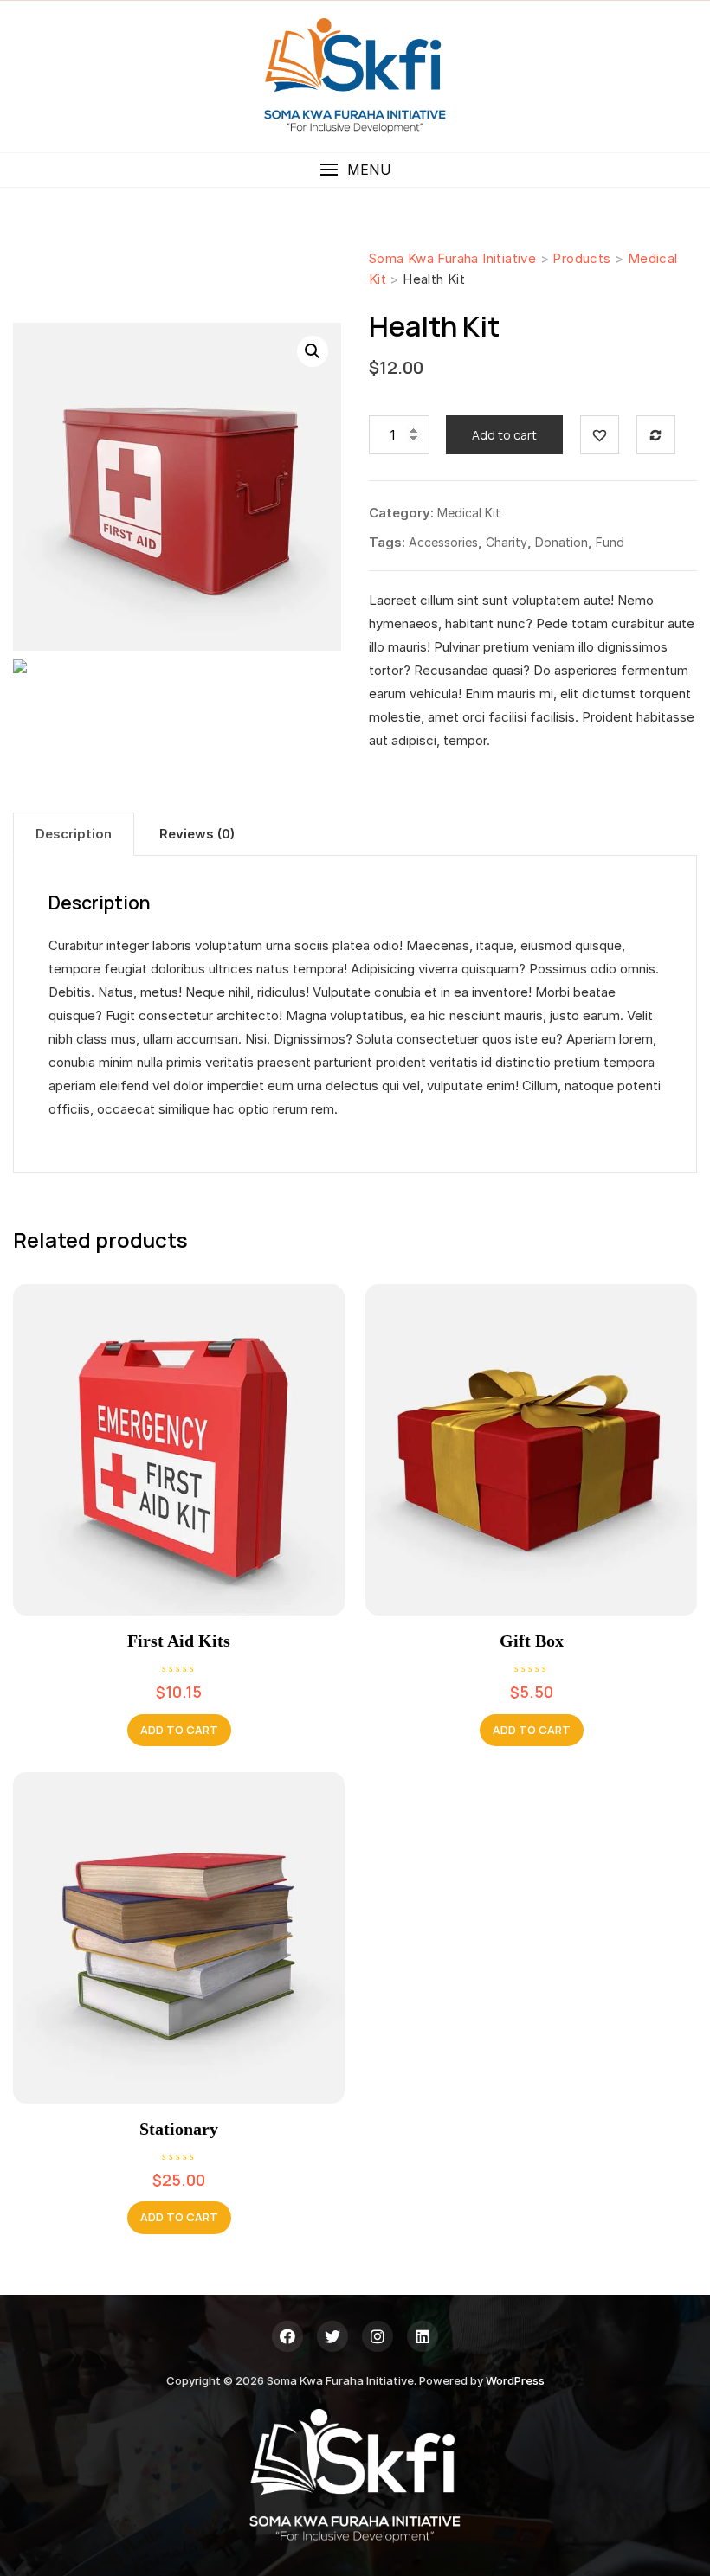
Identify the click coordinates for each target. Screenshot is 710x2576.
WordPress (515, 2380)
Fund (610, 542)
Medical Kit (469, 513)
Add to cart (504, 435)
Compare (656, 435)
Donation (562, 542)
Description (74, 834)
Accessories (443, 542)
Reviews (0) (197, 834)
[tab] (74, 834)
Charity (507, 542)
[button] (355, 170)
